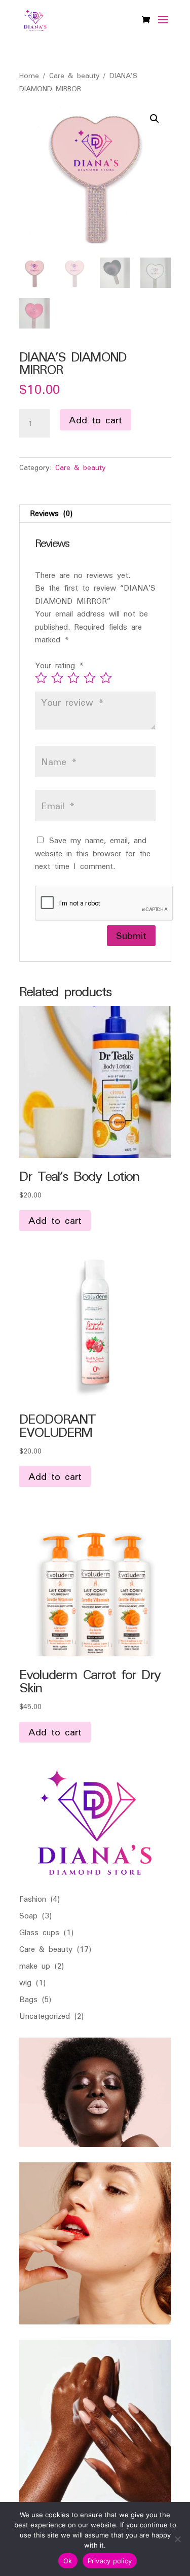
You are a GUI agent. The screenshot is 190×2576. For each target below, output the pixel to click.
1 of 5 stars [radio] (41, 678)
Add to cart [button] (55, 1220)
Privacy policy (110, 2561)
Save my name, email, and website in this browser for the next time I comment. (93, 853)
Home (29, 75)
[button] (155, 119)
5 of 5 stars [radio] (106, 678)
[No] (177, 2539)
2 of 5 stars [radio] (57, 678)
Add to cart (96, 420)
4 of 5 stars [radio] (90, 678)
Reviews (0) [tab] (51, 513)
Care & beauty (74, 75)
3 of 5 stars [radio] (73, 678)
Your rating (60, 665)
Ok (68, 2561)
